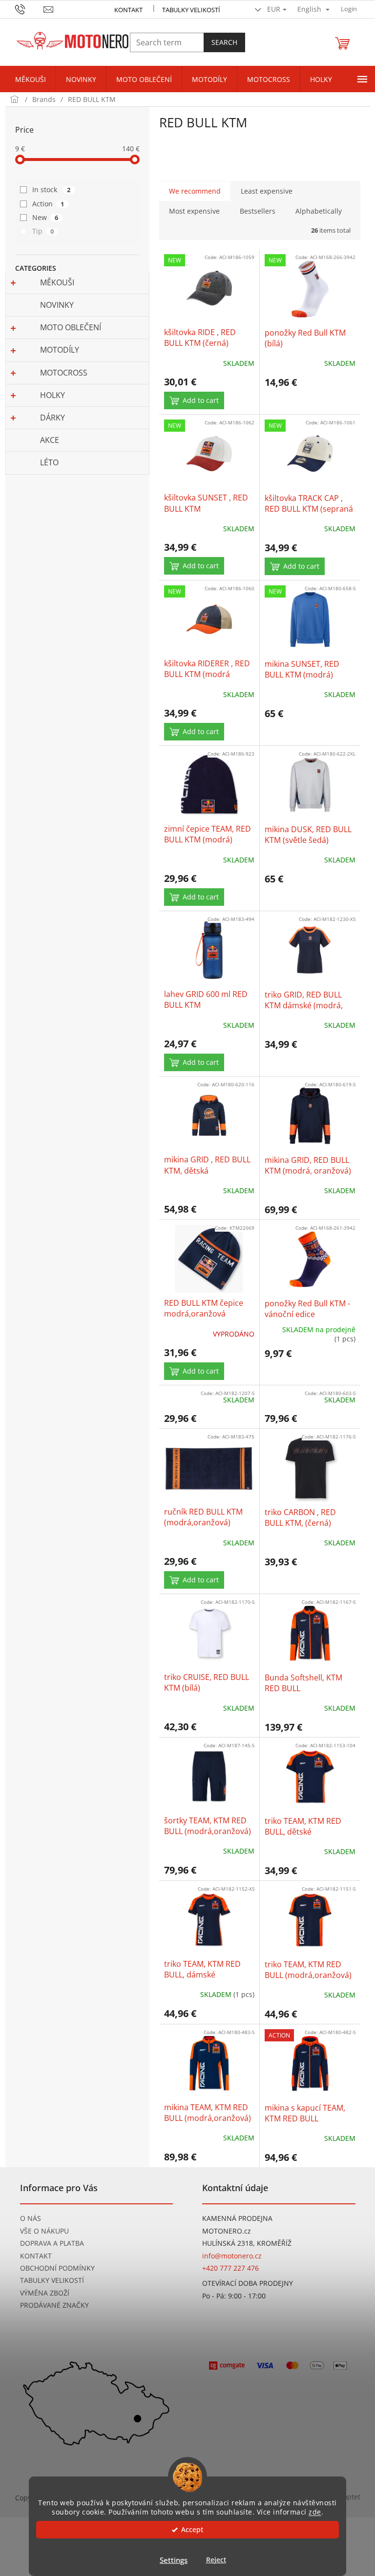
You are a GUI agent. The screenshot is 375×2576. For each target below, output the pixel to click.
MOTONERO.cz (227, 2231)
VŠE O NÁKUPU (44, 2231)
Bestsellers (258, 211)
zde (315, 2512)
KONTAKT (128, 10)
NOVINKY (57, 305)
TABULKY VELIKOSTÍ (52, 2280)
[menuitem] (31, 80)
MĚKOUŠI (57, 282)
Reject (216, 2560)
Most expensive (194, 211)
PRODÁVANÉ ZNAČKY (54, 2305)
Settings (174, 2560)
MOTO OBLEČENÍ (71, 327)
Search (224, 42)
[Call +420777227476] (30, 8)
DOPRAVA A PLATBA (52, 2243)
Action (48, 204)
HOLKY (52, 395)
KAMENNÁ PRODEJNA (237, 2218)
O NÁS (31, 2218)
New (45, 217)
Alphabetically (319, 211)
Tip (43, 231)
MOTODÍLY (60, 350)
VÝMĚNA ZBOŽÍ (45, 2293)
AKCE (50, 440)
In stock (52, 190)
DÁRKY (52, 418)
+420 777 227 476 (230, 2268)
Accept (192, 2530)
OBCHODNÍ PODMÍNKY (57, 2268)
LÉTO (49, 462)
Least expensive (267, 191)
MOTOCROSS (64, 373)
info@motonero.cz (232, 2256)
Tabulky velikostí (191, 10)
